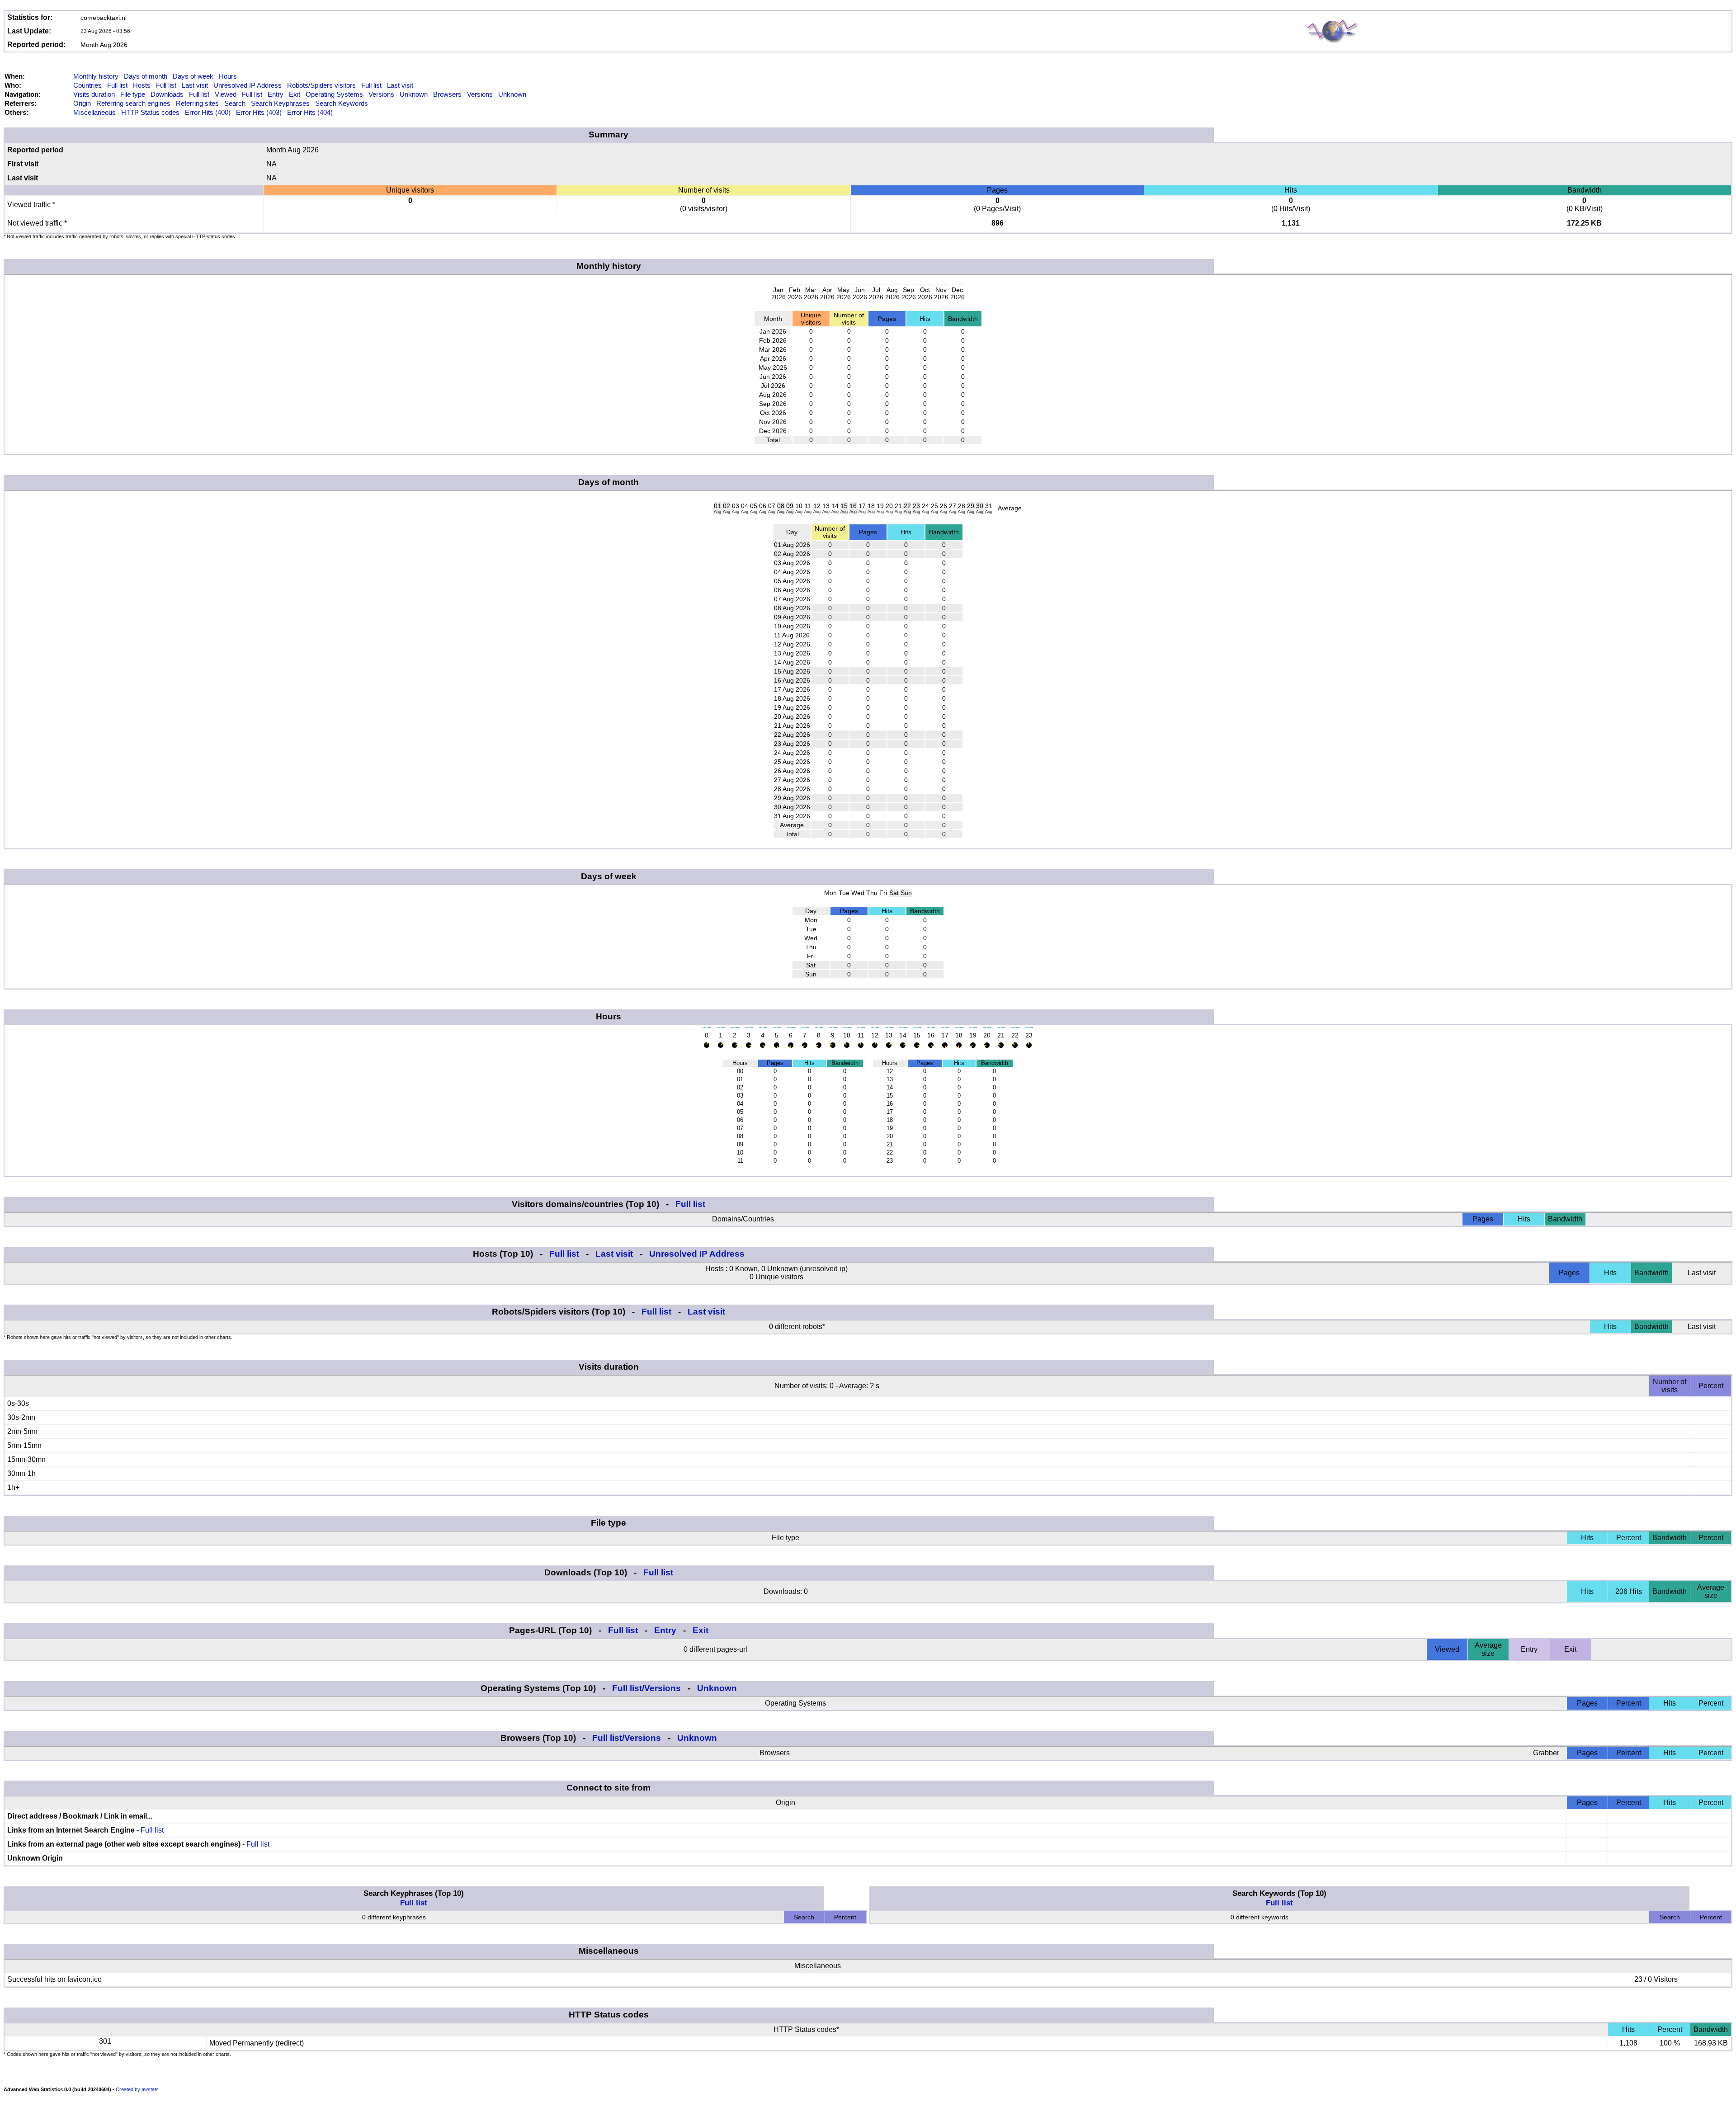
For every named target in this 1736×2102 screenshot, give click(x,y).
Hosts (142, 85)
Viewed (226, 94)
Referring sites (197, 103)
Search (235, 103)
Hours (228, 76)
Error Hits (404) (310, 112)
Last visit (195, 85)
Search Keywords (342, 103)
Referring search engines (133, 103)
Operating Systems (334, 94)
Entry (276, 94)
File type (133, 94)
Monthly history (96, 76)
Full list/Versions (646, 1688)
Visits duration (94, 94)
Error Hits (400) (208, 112)
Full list (117, 85)
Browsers (447, 94)
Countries (87, 85)
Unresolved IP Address (248, 85)
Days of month (146, 76)
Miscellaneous (94, 112)
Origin (82, 103)
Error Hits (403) (259, 112)
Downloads (167, 94)
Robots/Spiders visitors (321, 85)
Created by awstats (137, 2089)
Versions (381, 94)
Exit (295, 94)
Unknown (414, 94)
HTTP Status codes (150, 112)
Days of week (193, 76)
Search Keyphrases (280, 103)
